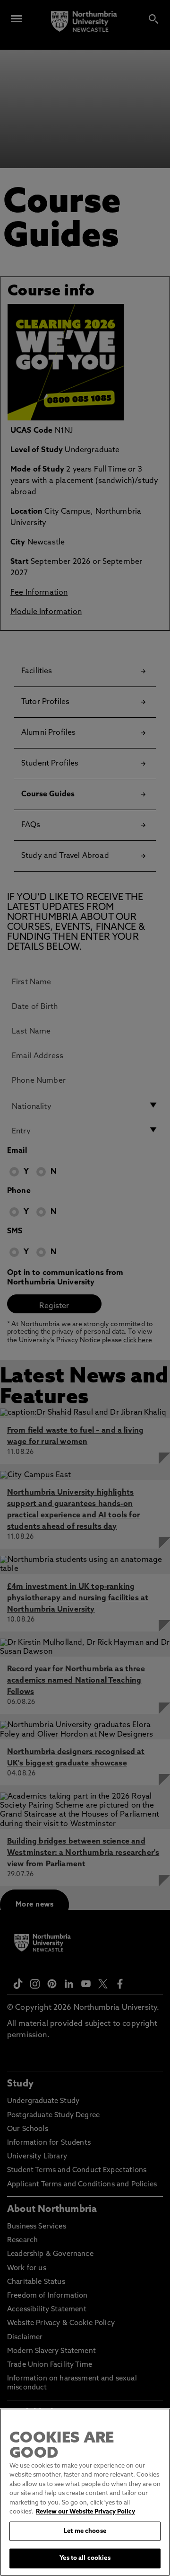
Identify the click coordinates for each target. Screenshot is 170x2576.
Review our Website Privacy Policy (85, 2512)
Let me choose (85, 2531)
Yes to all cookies (85, 2558)
